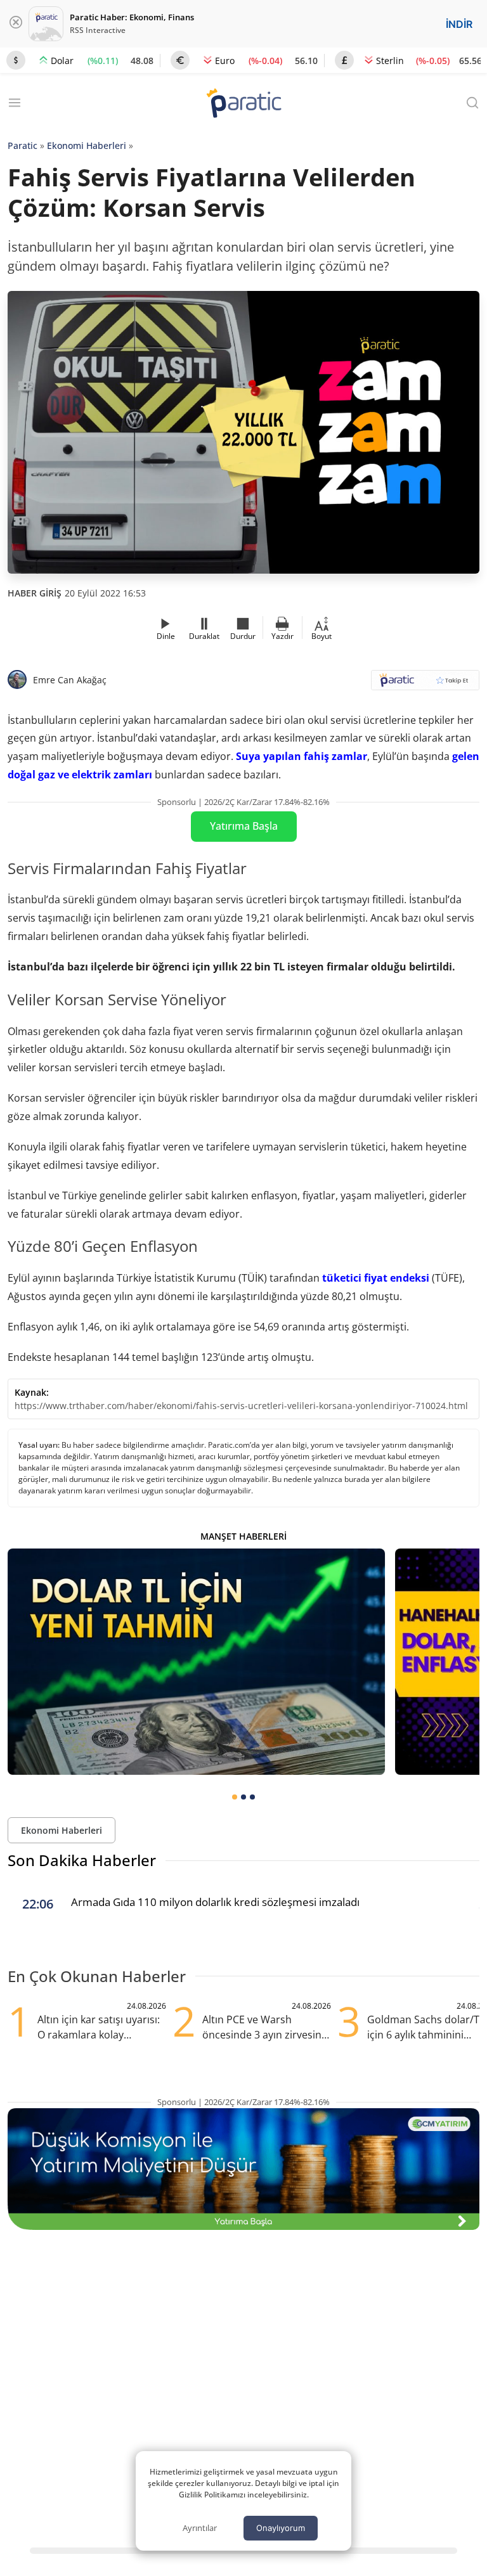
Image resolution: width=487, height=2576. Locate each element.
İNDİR (459, 24)
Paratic (23, 145)
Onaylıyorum (281, 2528)
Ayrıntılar (200, 2528)
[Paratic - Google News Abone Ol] (425, 684)
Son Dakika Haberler (82, 1860)
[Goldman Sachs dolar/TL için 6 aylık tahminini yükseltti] (196, 1662)
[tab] (235, 1797)
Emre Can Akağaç (70, 680)
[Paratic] (243, 104)
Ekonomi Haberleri (87, 145)
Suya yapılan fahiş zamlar (302, 756)
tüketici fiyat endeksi (376, 1278)
